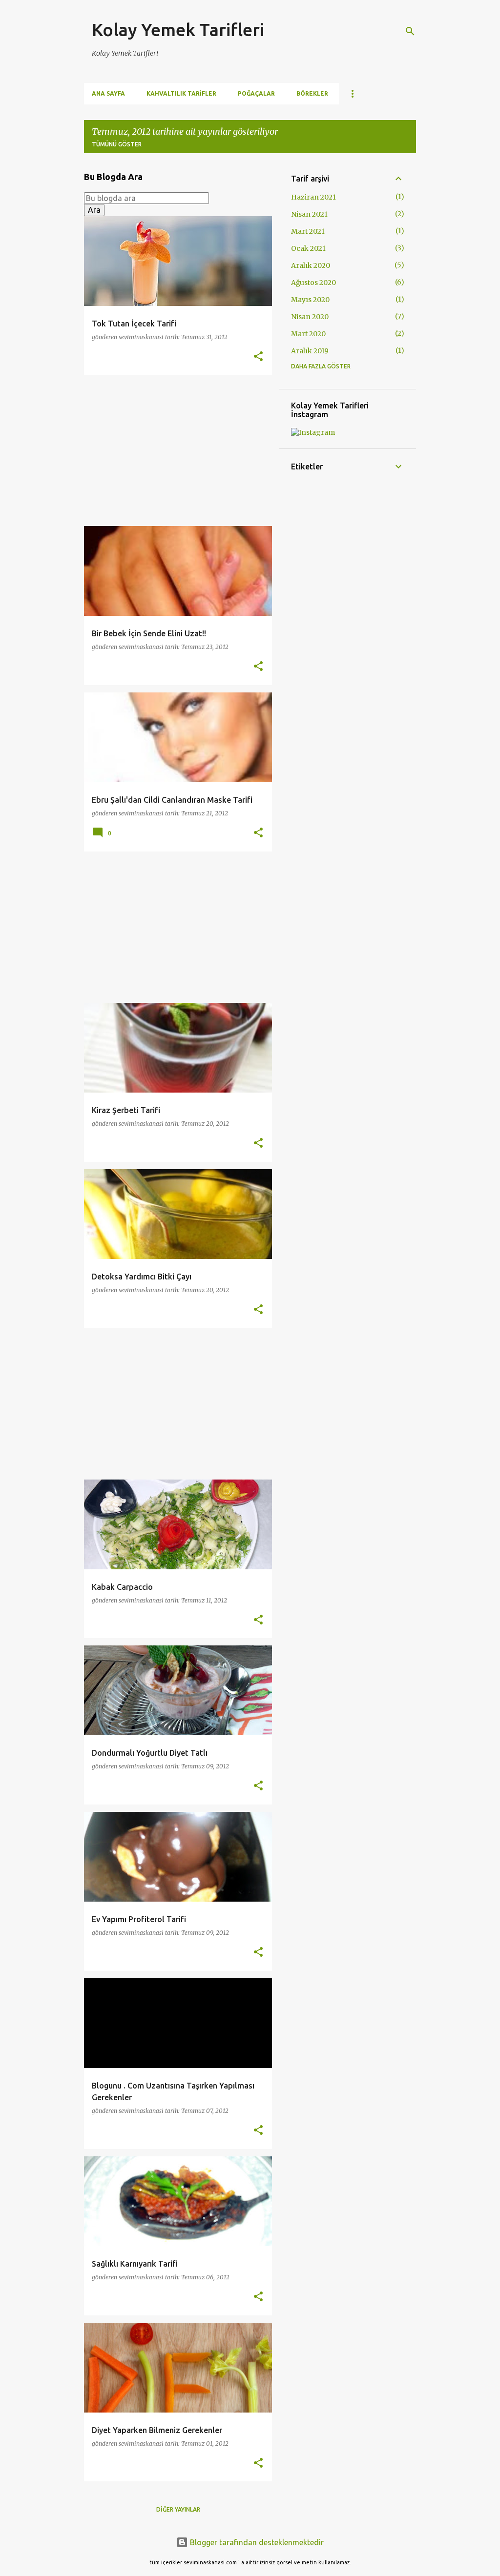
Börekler (312, 93)
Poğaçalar (256, 93)
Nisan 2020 (310, 317)
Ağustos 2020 (313, 283)
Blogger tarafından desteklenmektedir (256, 2542)
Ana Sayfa (108, 93)
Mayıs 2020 (310, 300)
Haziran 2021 (313, 197)
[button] (258, 357)
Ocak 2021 (308, 248)
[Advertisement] (174, 450)
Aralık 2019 (310, 351)
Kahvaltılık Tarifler (181, 93)
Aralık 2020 (311, 265)
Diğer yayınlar (178, 2509)
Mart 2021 (308, 231)
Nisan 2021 (309, 214)
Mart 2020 (308, 334)
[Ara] (410, 31)
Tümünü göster (117, 144)
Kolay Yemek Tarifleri (178, 30)
